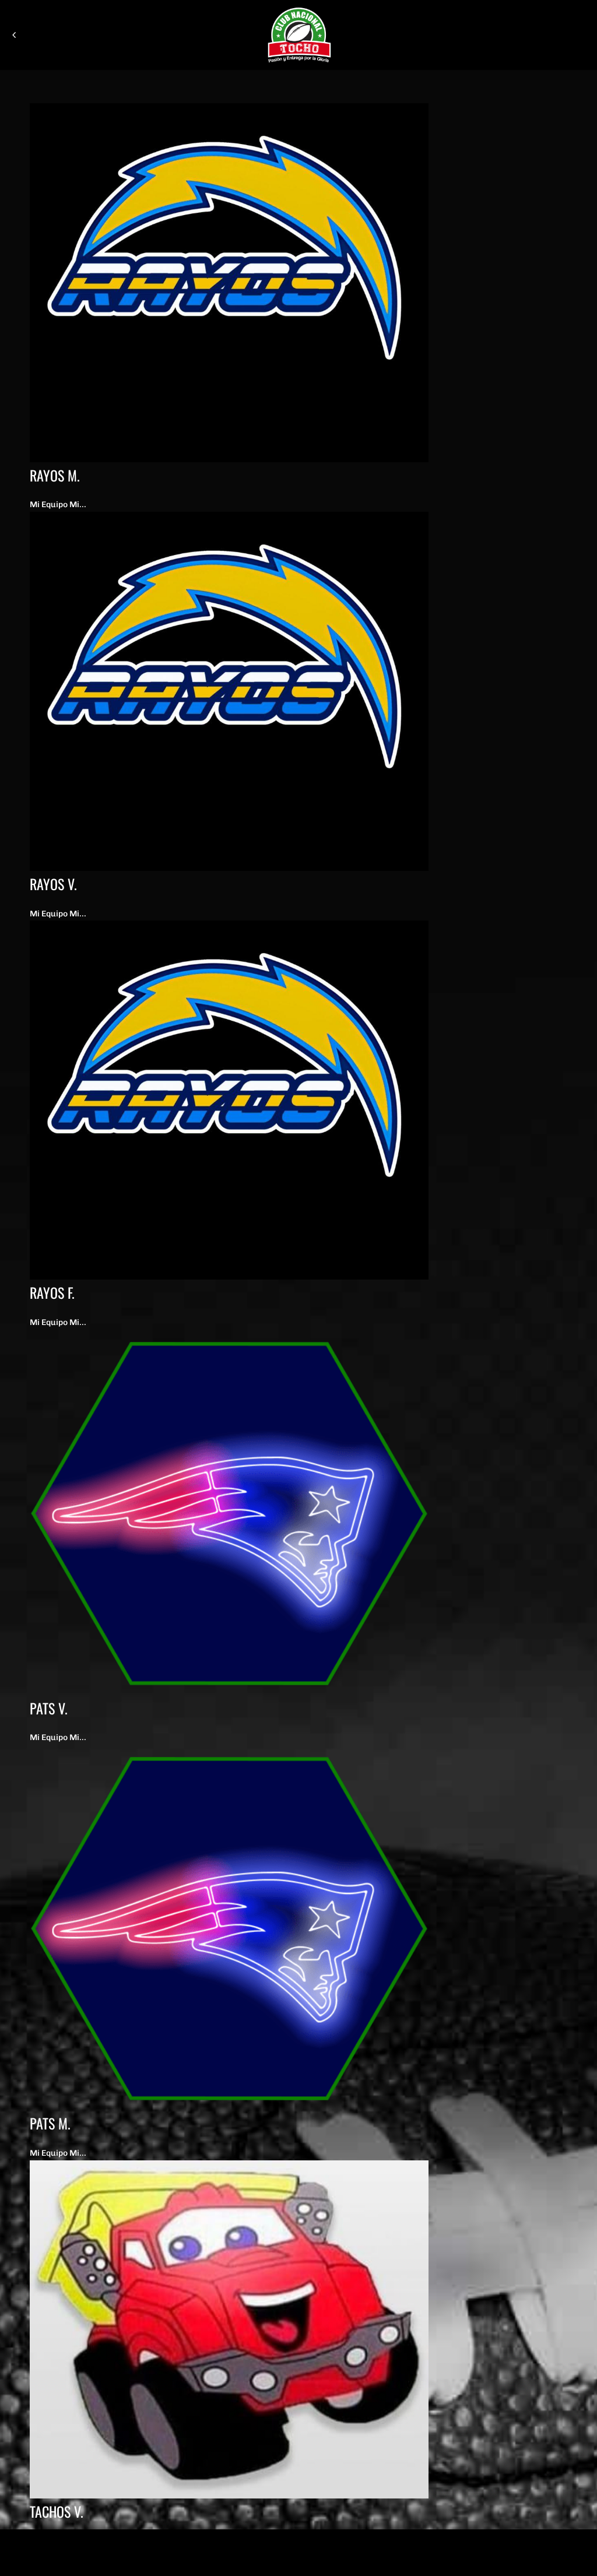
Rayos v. (53, 884)
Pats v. (49, 1708)
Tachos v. (57, 2511)
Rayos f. (52, 1292)
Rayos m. (55, 475)
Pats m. (50, 2123)
